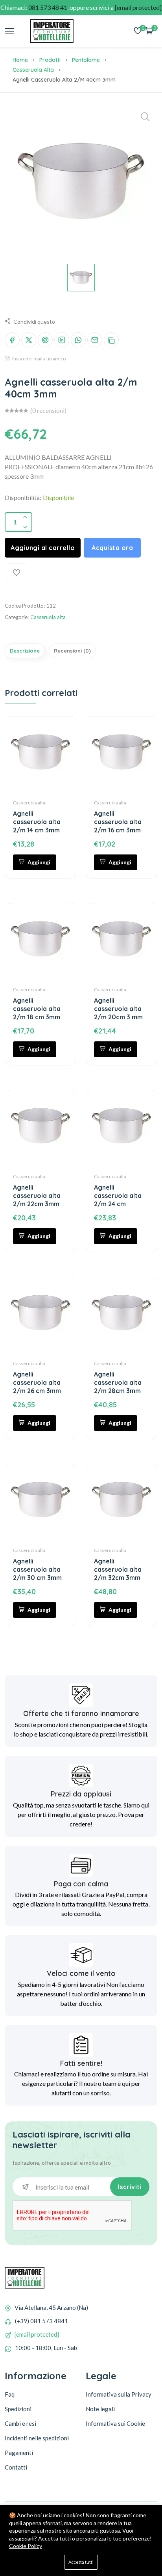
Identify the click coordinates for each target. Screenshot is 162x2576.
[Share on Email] (95, 340)
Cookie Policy (26, 2546)
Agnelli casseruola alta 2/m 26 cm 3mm (37, 1382)
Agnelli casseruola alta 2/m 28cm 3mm (118, 1382)
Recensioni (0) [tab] (72, 651)
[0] (138, 31)
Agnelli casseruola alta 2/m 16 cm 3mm (118, 822)
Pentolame (86, 60)
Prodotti (50, 60)
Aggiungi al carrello (43, 548)
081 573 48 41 (48, 7)
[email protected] (37, 2334)
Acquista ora (112, 548)
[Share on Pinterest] (45, 340)
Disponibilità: (23, 497)
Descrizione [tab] (25, 651)
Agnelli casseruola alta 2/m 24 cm (118, 1196)
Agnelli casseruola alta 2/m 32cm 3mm (118, 1569)
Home (20, 60)
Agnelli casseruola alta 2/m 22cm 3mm (37, 1196)
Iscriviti (130, 2187)
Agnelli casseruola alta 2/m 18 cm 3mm (37, 1009)
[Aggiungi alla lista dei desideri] (17, 573)
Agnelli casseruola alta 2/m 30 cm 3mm (37, 1569)
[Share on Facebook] (12, 340)
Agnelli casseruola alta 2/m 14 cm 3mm (37, 822)
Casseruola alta (33, 70)
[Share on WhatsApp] (78, 340)
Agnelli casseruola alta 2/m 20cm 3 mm (118, 1009)
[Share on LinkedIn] (62, 340)
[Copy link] (111, 340)
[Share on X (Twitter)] (29, 340)
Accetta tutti (81, 2562)
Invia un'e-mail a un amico (39, 359)
